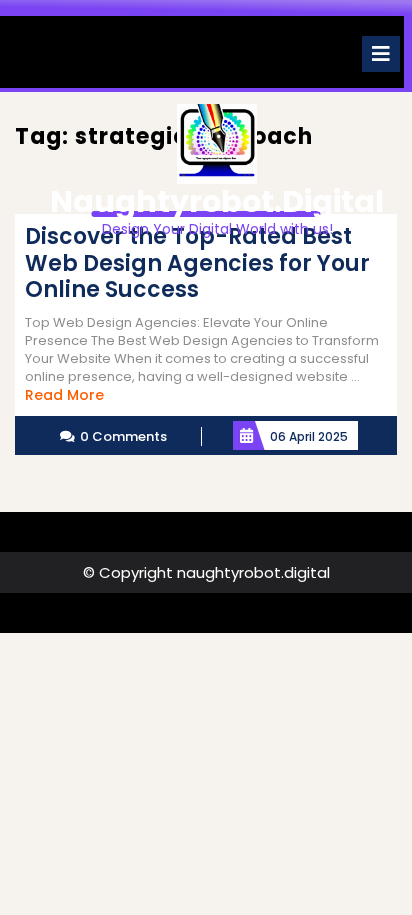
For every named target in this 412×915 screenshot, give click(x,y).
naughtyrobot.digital (217, 201)
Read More (64, 395)
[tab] (381, 54)
